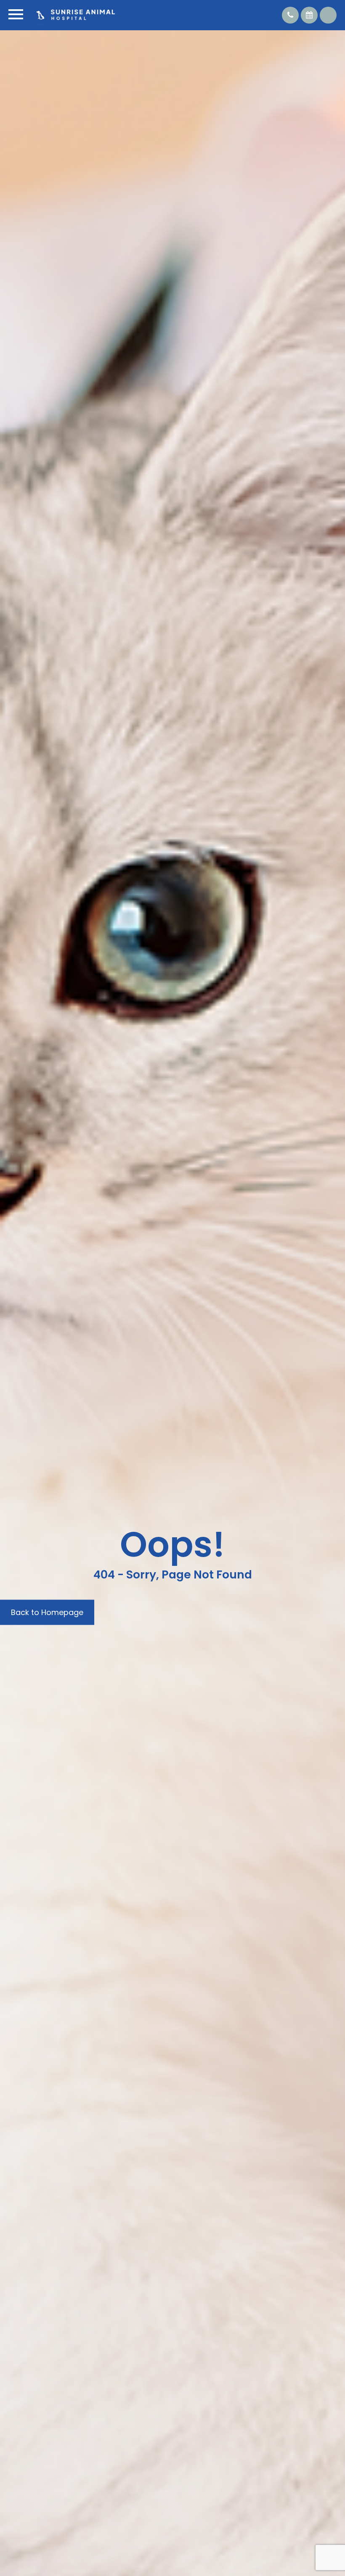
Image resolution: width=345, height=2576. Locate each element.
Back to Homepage (47, 1612)
